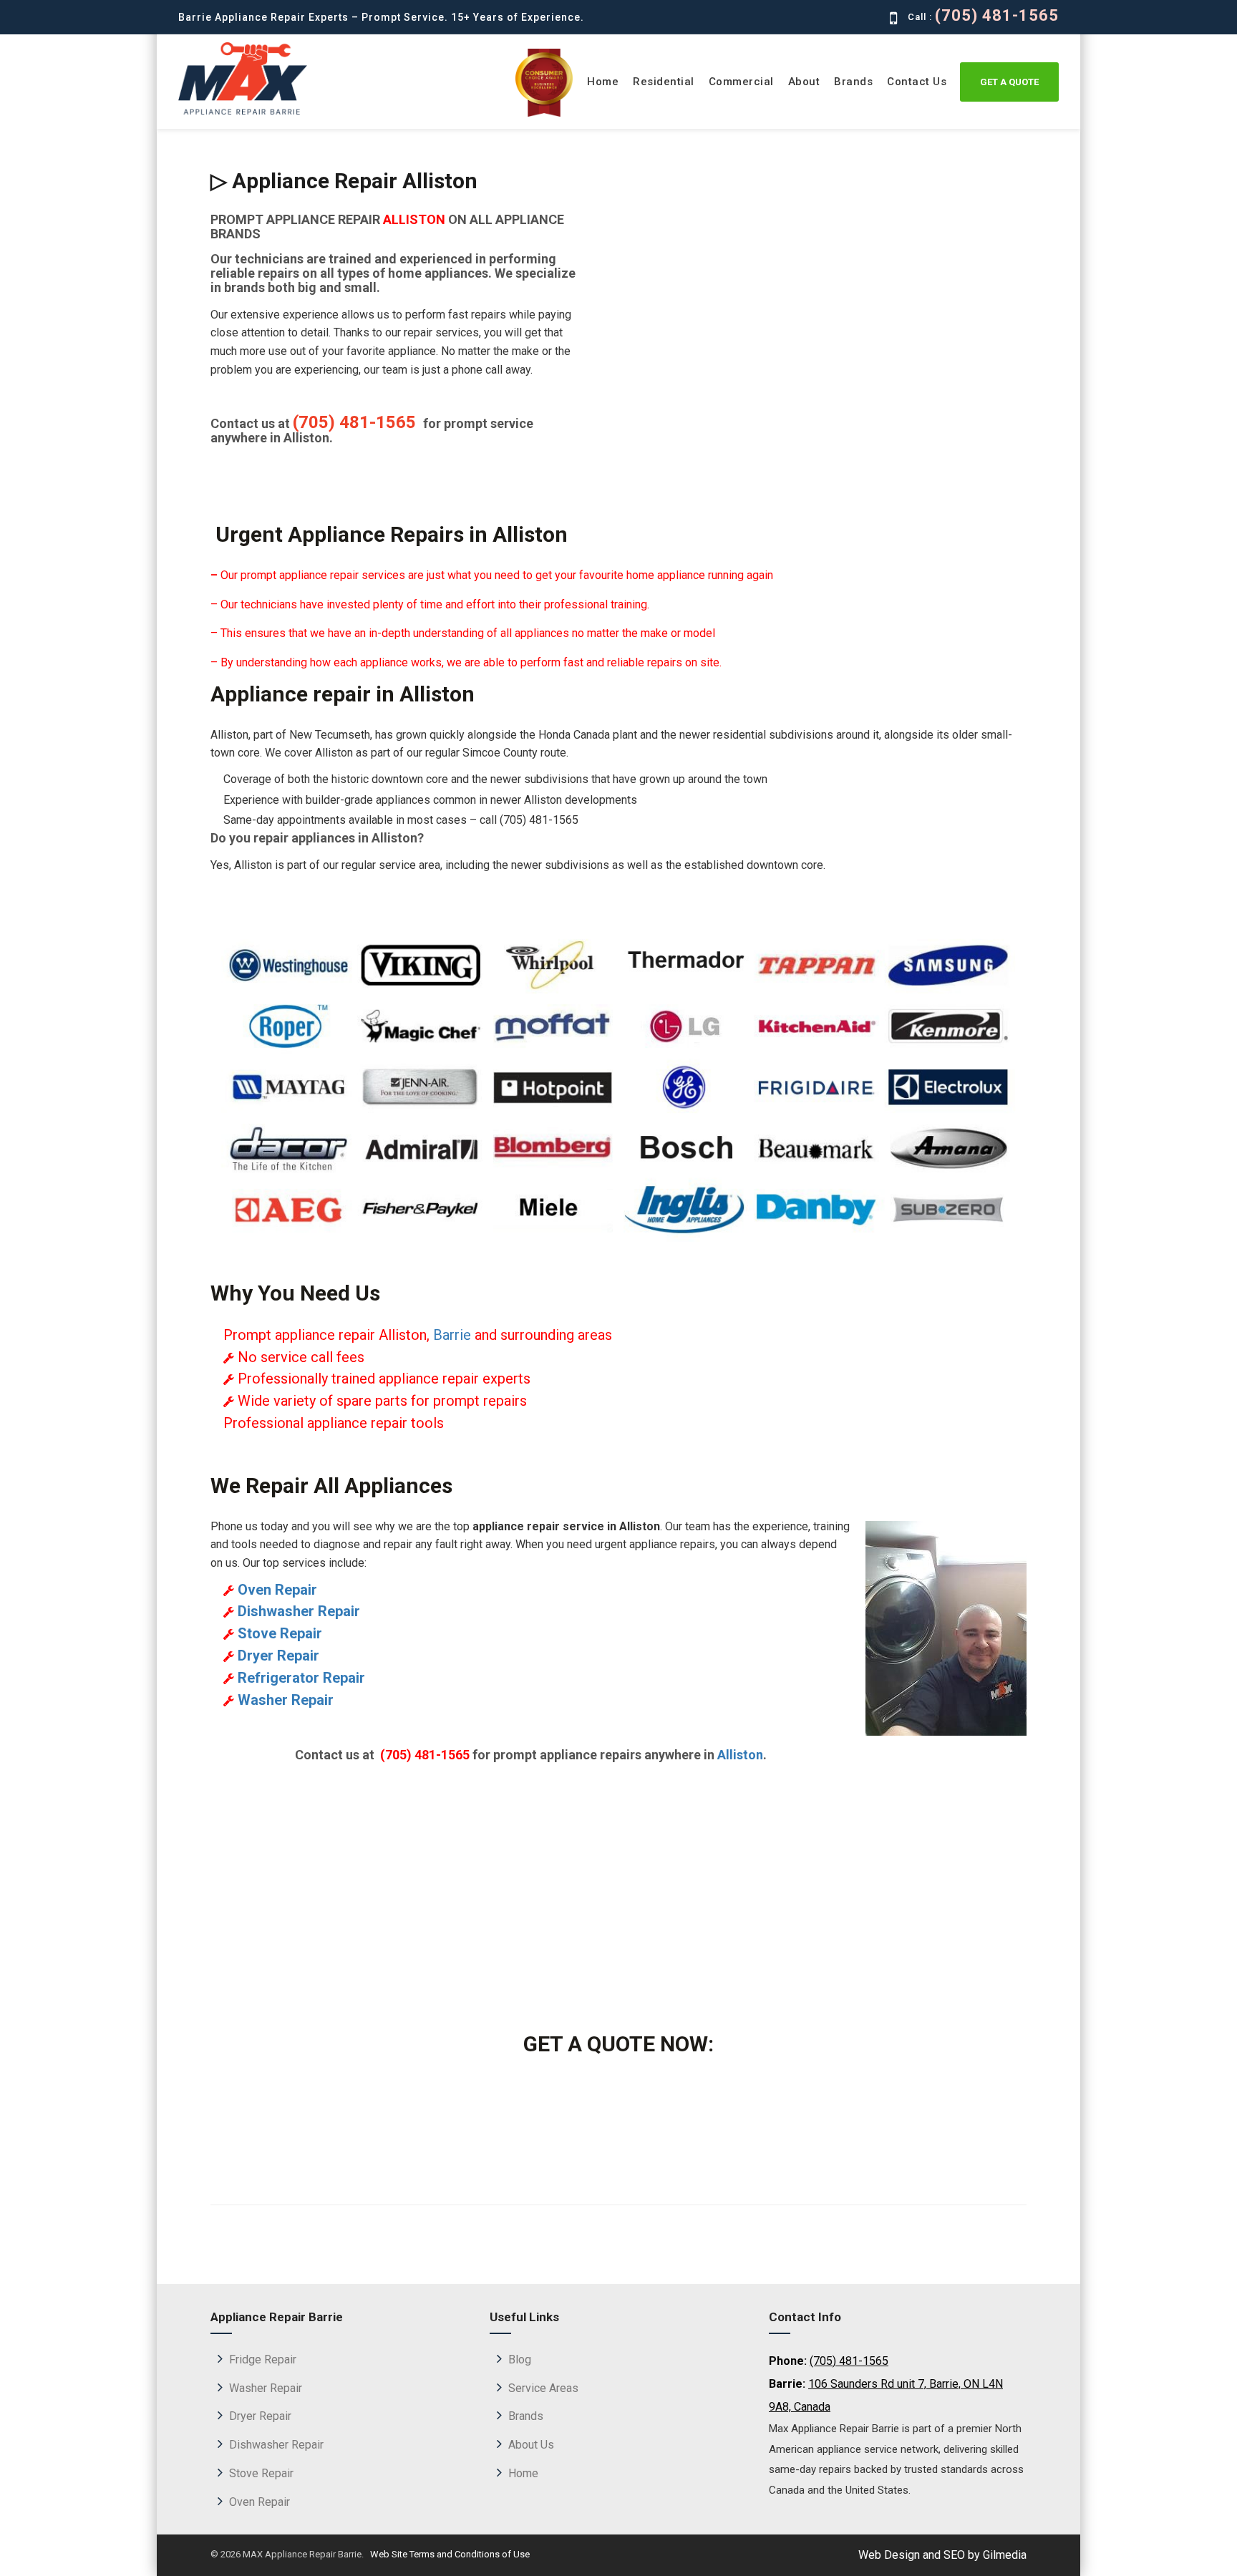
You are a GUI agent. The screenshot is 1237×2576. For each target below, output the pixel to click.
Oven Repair (259, 2502)
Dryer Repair (260, 2416)
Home (603, 82)
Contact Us (917, 82)
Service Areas (543, 2388)
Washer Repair (266, 2388)
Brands (853, 82)
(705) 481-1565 (996, 16)
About (804, 82)
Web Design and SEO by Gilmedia (942, 2555)
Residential (664, 82)
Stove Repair (261, 2473)
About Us (531, 2445)
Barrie (452, 1335)
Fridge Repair (263, 2359)
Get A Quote (1009, 82)
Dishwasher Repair (276, 2445)
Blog (520, 2359)
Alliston (740, 1755)
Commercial (741, 82)
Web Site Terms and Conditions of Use (449, 2554)
